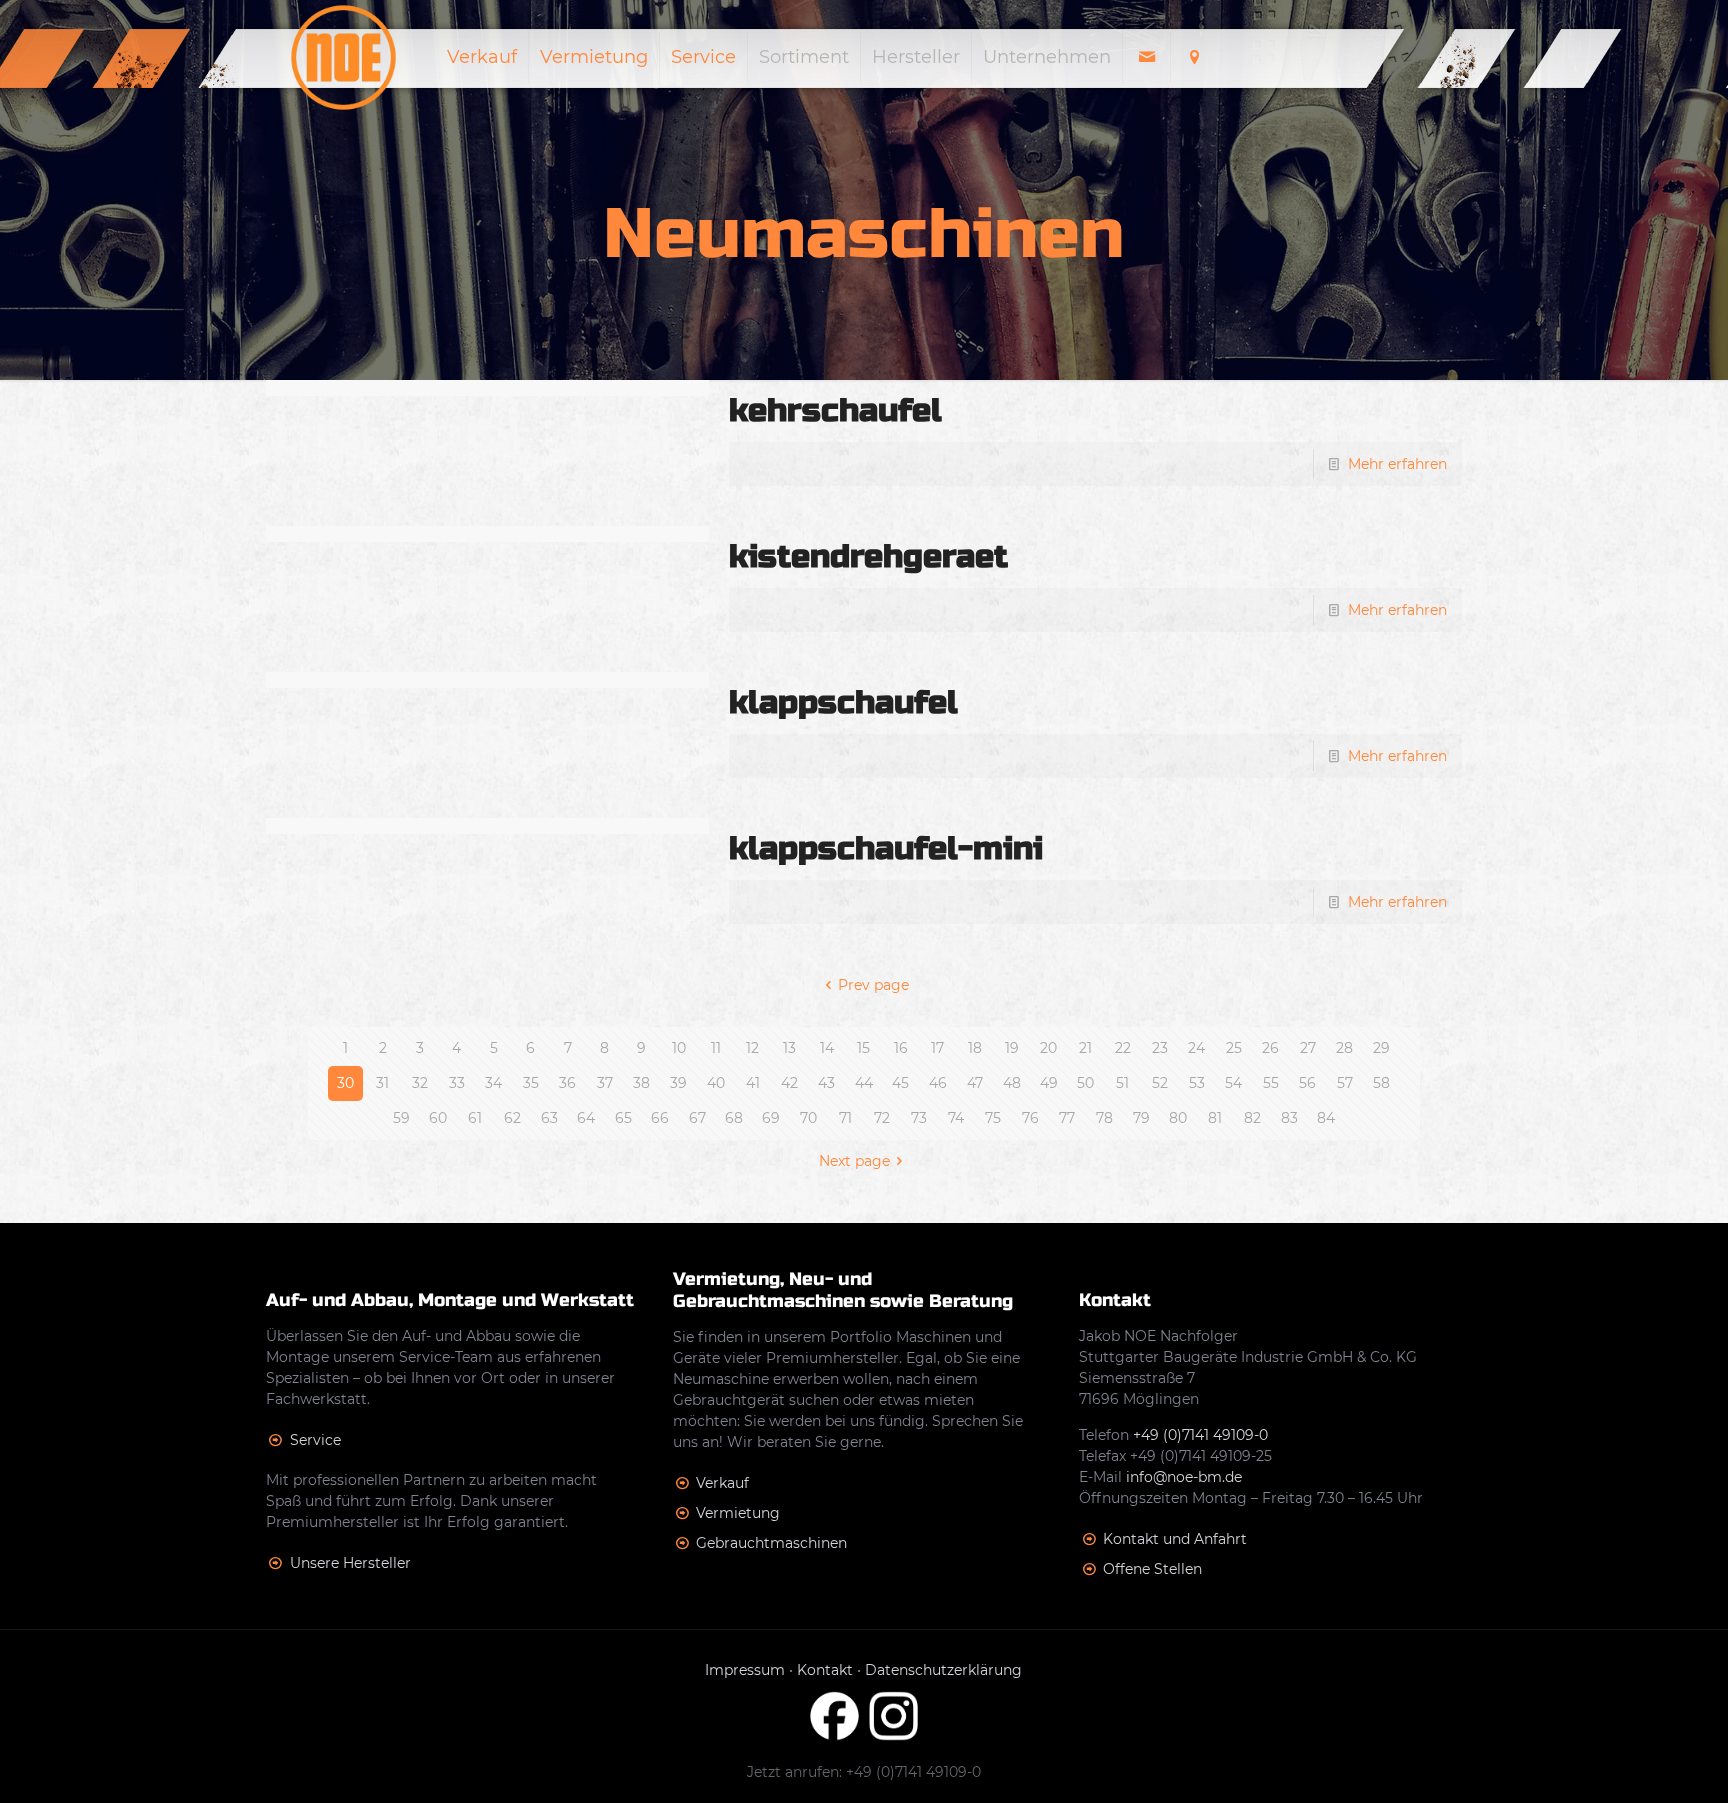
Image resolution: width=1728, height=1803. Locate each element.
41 (753, 1083)
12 (752, 1048)
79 (1141, 1118)
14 (827, 1048)
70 (808, 1118)
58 (1381, 1083)
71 (845, 1118)
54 (1233, 1083)
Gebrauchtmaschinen (771, 1543)
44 (864, 1083)
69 (771, 1118)
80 (1178, 1118)
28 (1344, 1048)
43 (826, 1083)
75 (993, 1118)
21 (1085, 1048)
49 (1049, 1083)
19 (1012, 1048)
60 (438, 1118)
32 (420, 1083)
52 (1160, 1083)
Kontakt (825, 1670)
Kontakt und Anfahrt (1175, 1539)
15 (863, 1048)
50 (1085, 1083)
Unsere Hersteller (350, 1563)
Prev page (873, 985)
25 (1234, 1048)
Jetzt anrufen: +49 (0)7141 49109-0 (864, 1772)
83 (1289, 1118)
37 (605, 1083)
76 (1030, 1118)
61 (475, 1118)
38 (641, 1083)
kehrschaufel (835, 410)
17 (937, 1048)
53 (1197, 1083)
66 (660, 1118)
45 (900, 1083)
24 (1196, 1048)
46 (938, 1083)
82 (1252, 1118)
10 (679, 1048)
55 (1271, 1083)
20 (1048, 1048)
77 (1067, 1118)
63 (549, 1118)
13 (789, 1048)
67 (697, 1118)
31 (382, 1083)
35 (531, 1083)
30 (345, 1083)
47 (975, 1083)
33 (457, 1083)
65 (623, 1118)
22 (1123, 1048)
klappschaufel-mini (886, 848)
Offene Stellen (1152, 1569)
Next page (854, 1161)
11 (716, 1048)
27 (1308, 1048)
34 (493, 1083)
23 (1160, 1048)
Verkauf (722, 1483)
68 (734, 1118)
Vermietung (738, 1513)
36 (567, 1083)
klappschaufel (843, 702)
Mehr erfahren (1397, 464)
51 (1122, 1083)
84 (1326, 1118)
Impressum (745, 1670)
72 (882, 1118)
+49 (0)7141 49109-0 (1200, 1435)
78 (1104, 1118)
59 (401, 1118)
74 (956, 1118)
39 (678, 1083)
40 (716, 1083)
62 (512, 1118)
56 (1307, 1083)
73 (919, 1118)
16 (901, 1048)
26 (1270, 1048)
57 (1345, 1083)
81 (1215, 1118)
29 (1381, 1048)
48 (1012, 1083)
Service (315, 1440)
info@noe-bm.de (1184, 1477)
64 (586, 1118)
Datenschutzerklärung (943, 1670)
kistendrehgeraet (868, 556)
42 (789, 1083)
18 (975, 1048)
